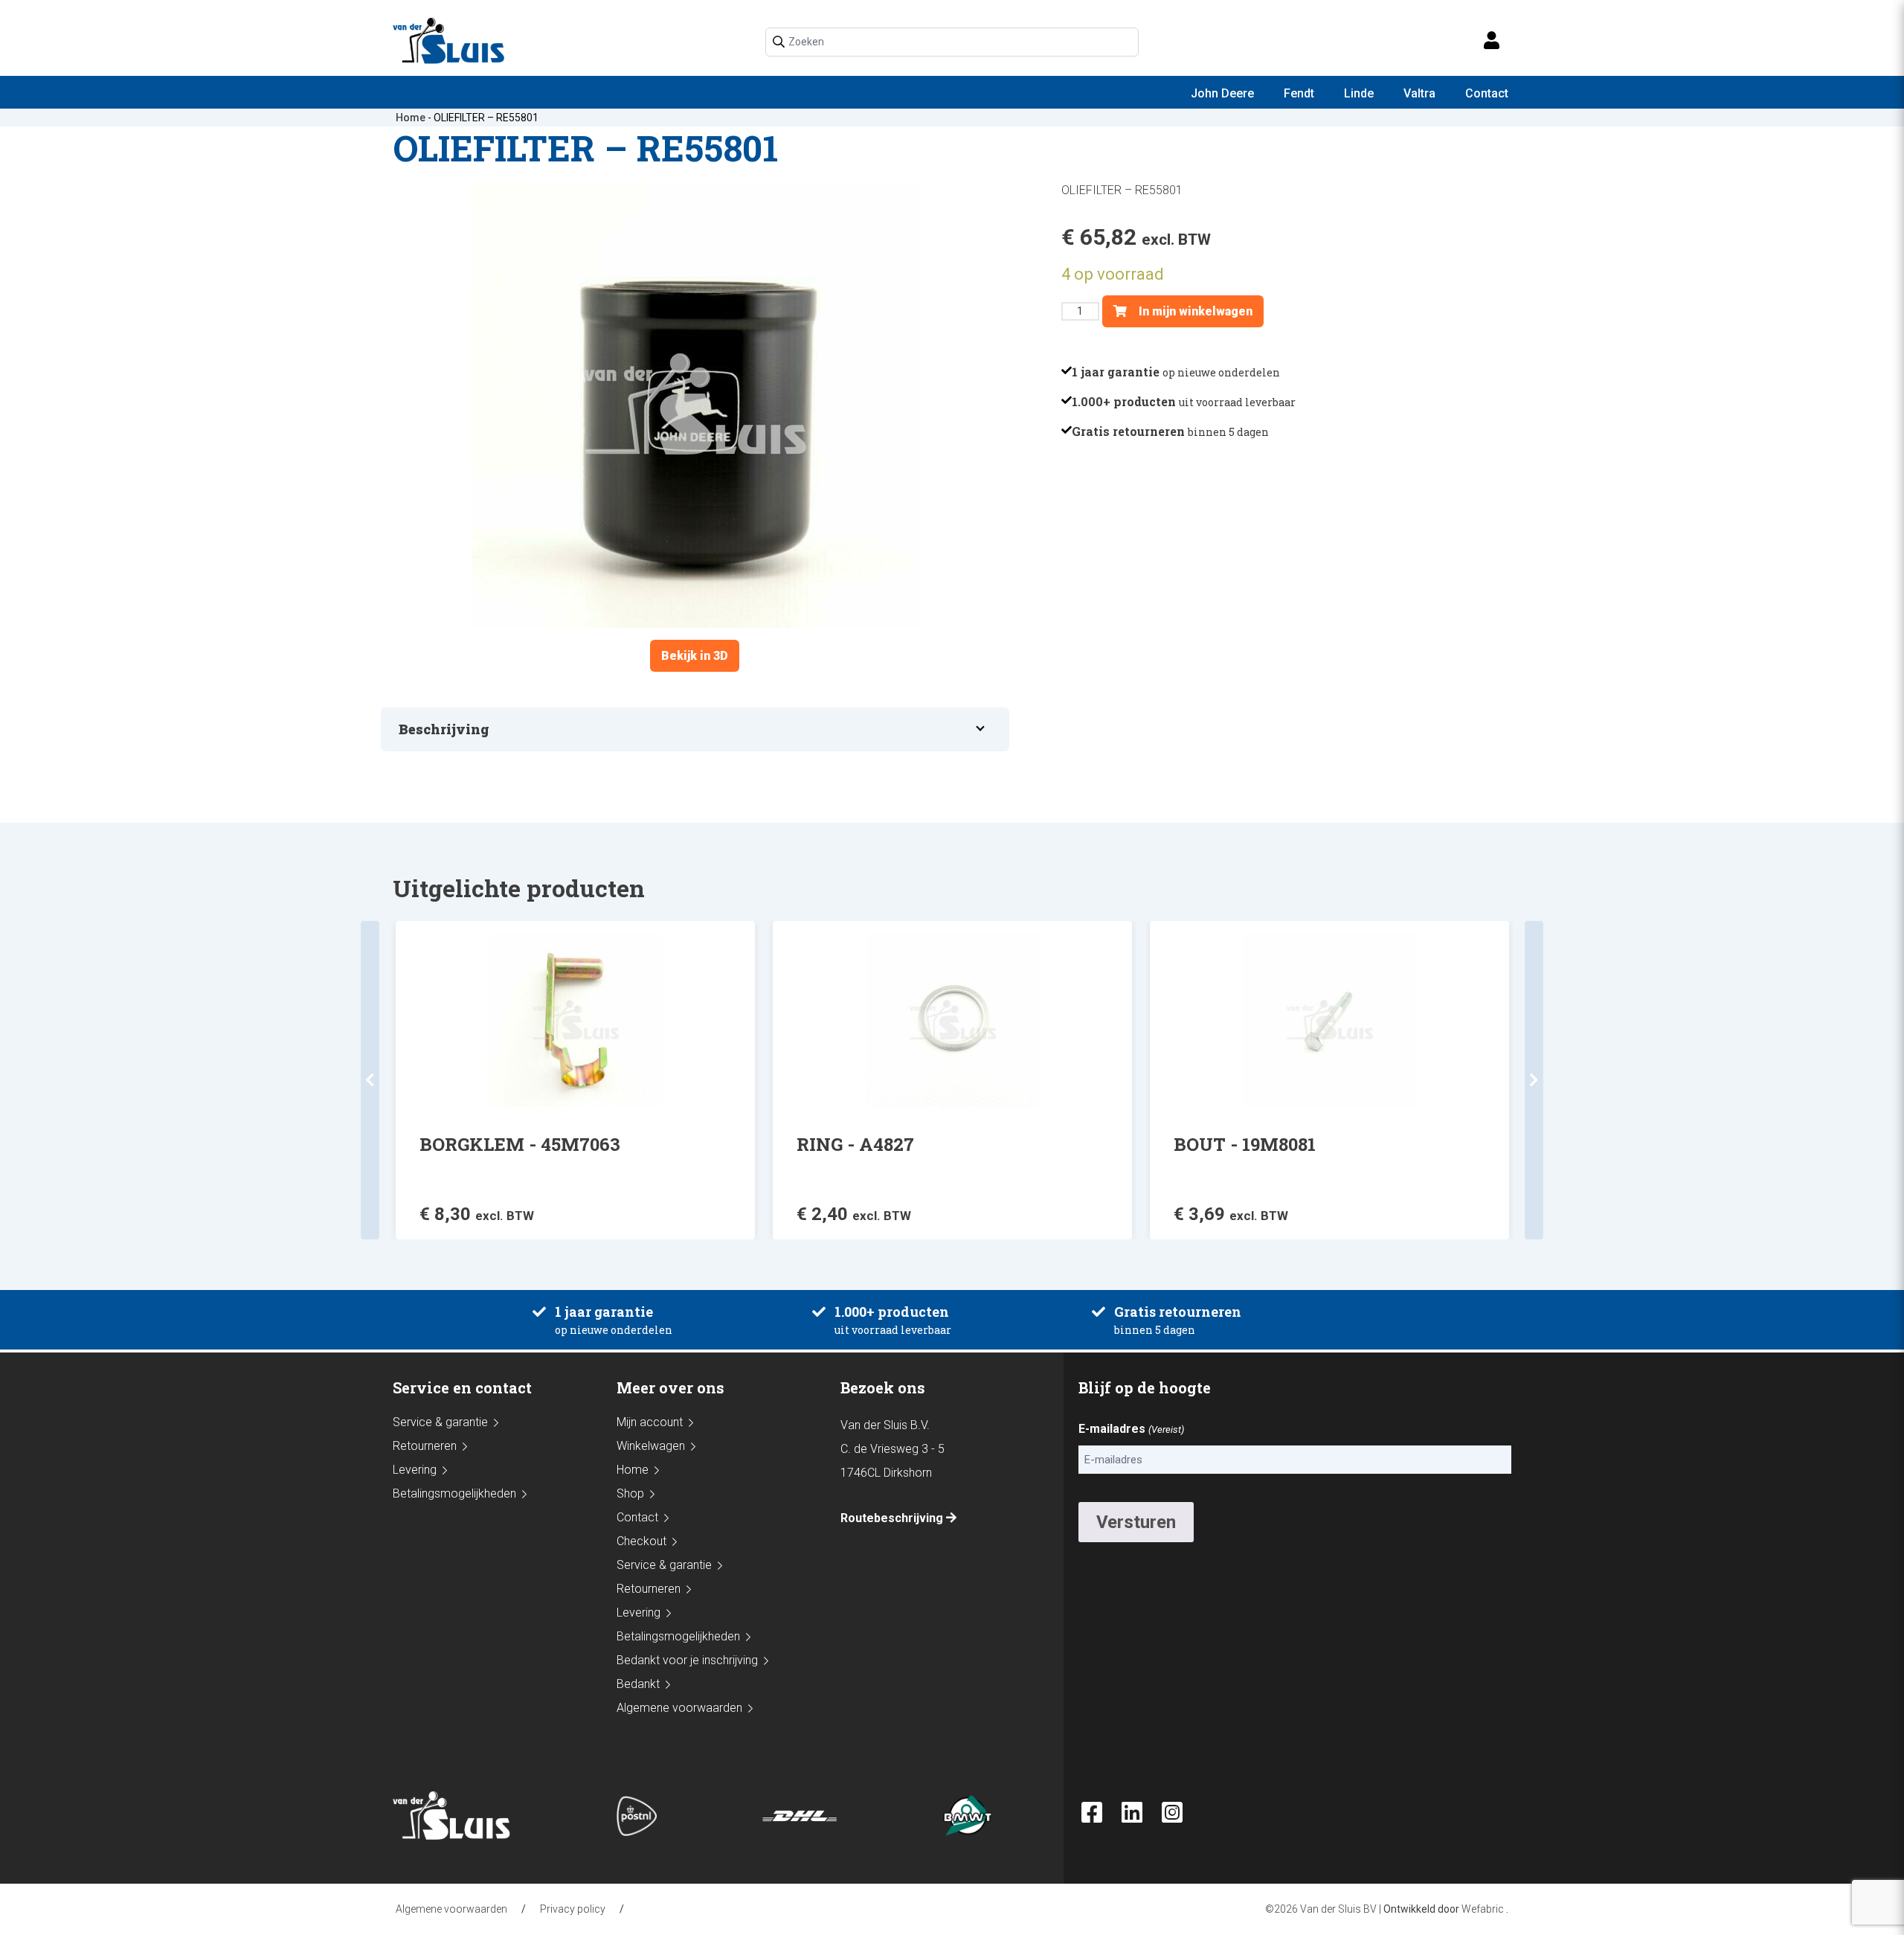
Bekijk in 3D (695, 656)
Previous (370, 1080)
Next (1534, 1080)
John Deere (1222, 93)
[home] (455, 41)
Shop (630, 1493)
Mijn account (650, 1422)
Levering (415, 1470)
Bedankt (638, 1684)
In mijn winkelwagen (1194, 311)
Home (411, 118)
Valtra (1419, 93)
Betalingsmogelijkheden (454, 1493)
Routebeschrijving (893, 1518)
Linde (1359, 93)
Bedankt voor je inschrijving (687, 1660)
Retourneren (425, 1446)
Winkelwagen (651, 1446)
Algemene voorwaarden (679, 1708)
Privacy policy (573, 1909)
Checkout (641, 1541)
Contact (1487, 93)
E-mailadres (1131, 1429)
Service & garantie (440, 1422)
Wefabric (1483, 1909)
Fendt (1299, 93)
